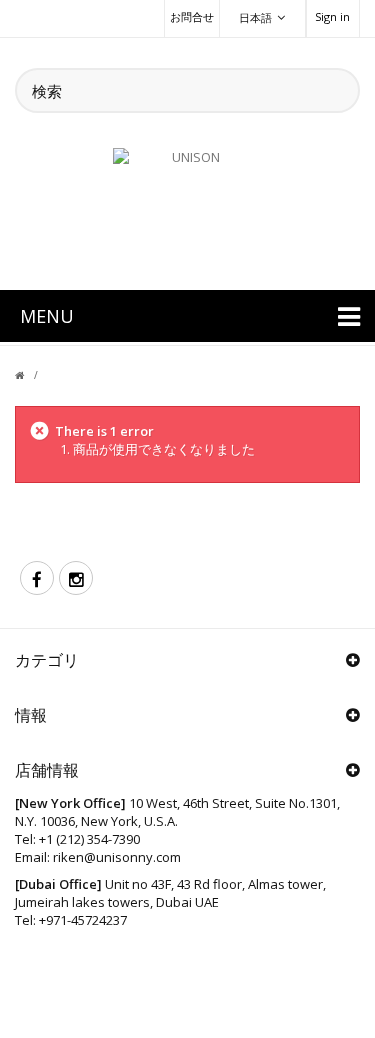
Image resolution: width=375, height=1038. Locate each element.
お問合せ (192, 16)
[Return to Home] (31, 375)
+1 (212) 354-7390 (89, 839)
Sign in (332, 16)
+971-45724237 (83, 920)
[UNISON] (188, 207)
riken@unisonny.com (117, 857)
